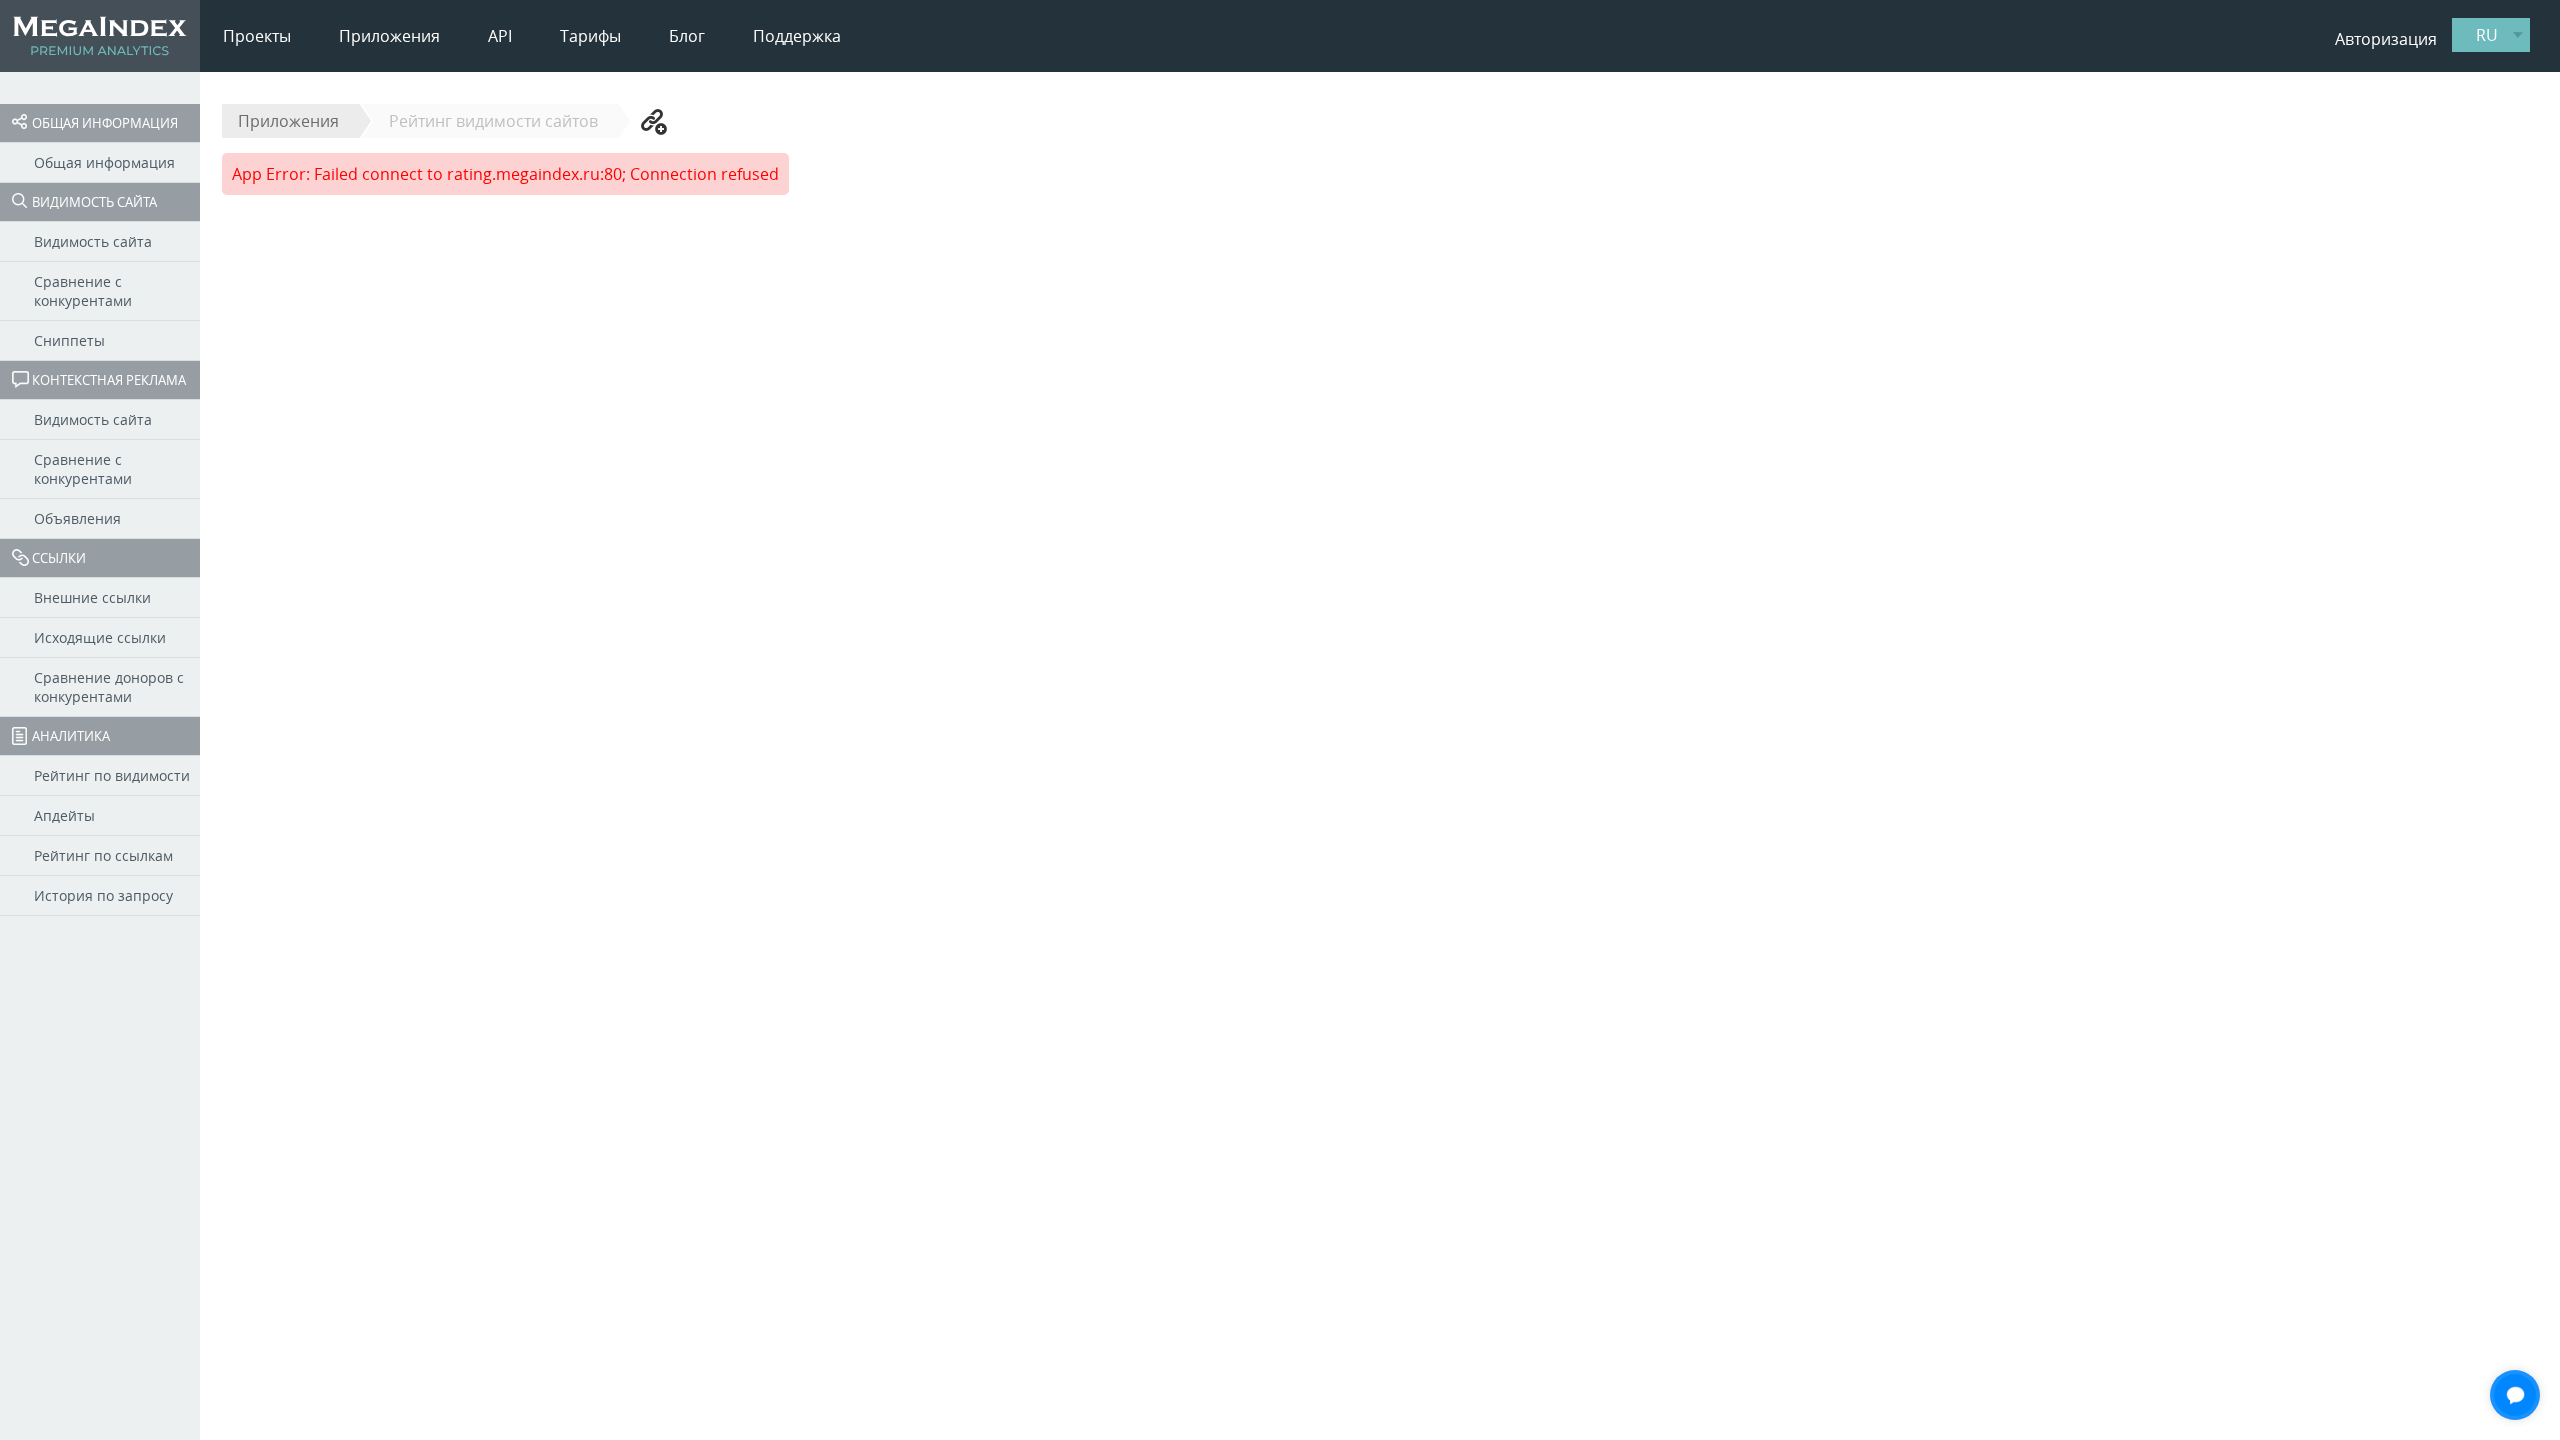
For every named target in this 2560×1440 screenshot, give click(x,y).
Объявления (77, 518)
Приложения (389, 36)
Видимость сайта (94, 202)
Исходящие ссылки (100, 637)
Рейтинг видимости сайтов (493, 121)
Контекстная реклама (109, 380)
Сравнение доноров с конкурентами (109, 687)
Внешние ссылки (92, 597)
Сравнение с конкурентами (83, 291)
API (500, 36)
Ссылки (59, 558)
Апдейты (64, 815)
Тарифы (590, 36)
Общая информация (105, 123)
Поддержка (797, 36)
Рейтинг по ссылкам (103, 855)
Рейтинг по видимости (112, 775)
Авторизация (2386, 39)
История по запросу (103, 895)
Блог (687, 36)
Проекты (257, 36)
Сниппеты (69, 340)
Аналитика (71, 736)
